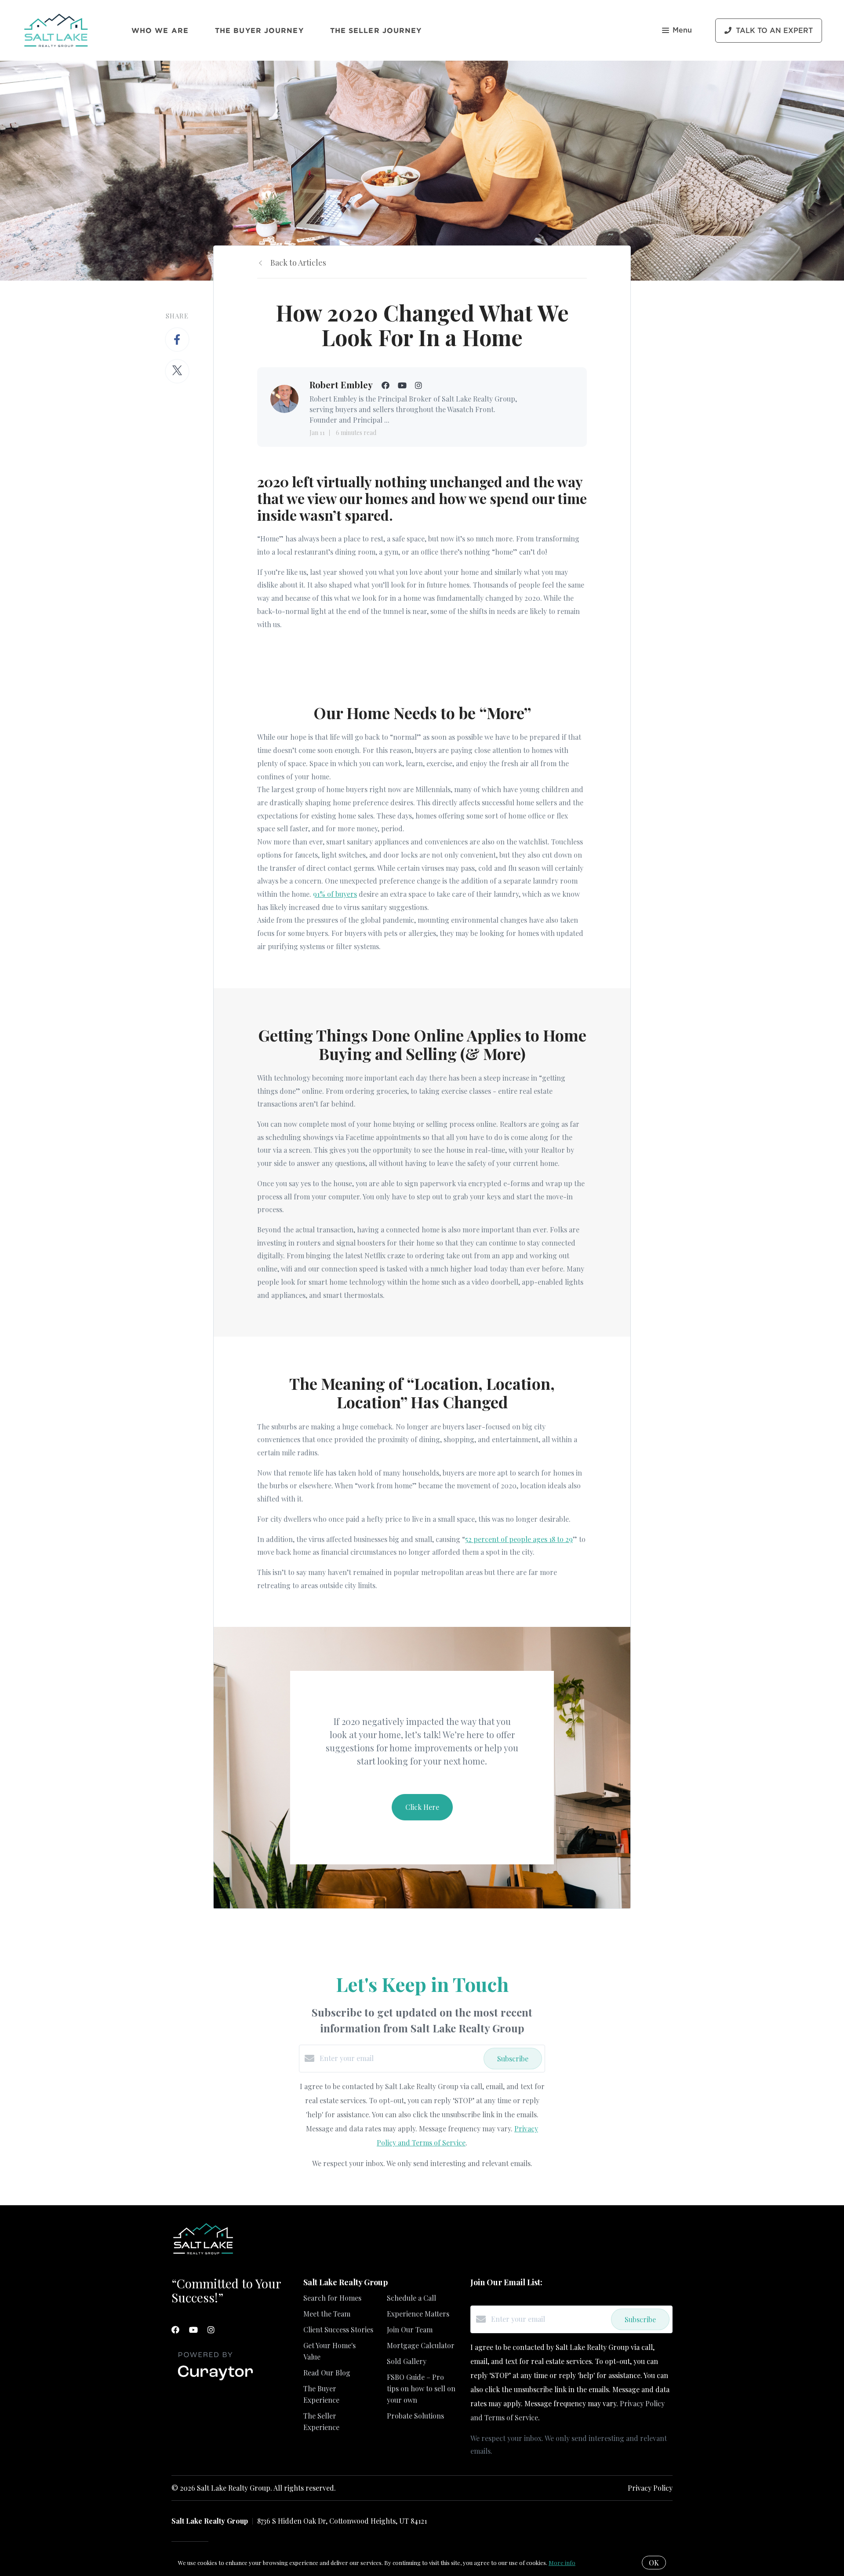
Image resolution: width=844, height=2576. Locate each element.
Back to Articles (298, 263)
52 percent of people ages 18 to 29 (519, 1539)
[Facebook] (175, 2330)
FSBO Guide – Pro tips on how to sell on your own (421, 2388)
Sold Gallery (407, 2361)
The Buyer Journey (259, 30)
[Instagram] (211, 2330)
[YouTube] (193, 2330)
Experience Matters (418, 2314)
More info (562, 2563)
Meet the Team (327, 2314)
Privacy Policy (650, 2488)
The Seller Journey (376, 30)
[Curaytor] (215, 2381)
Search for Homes (332, 2298)
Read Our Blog (327, 2373)
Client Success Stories (338, 2329)
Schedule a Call (411, 2298)
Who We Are (160, 30)
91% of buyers (335, 894)
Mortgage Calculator (421, 2345)
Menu (682, 30)
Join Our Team (410, 2329)
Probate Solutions (415, 2416)
